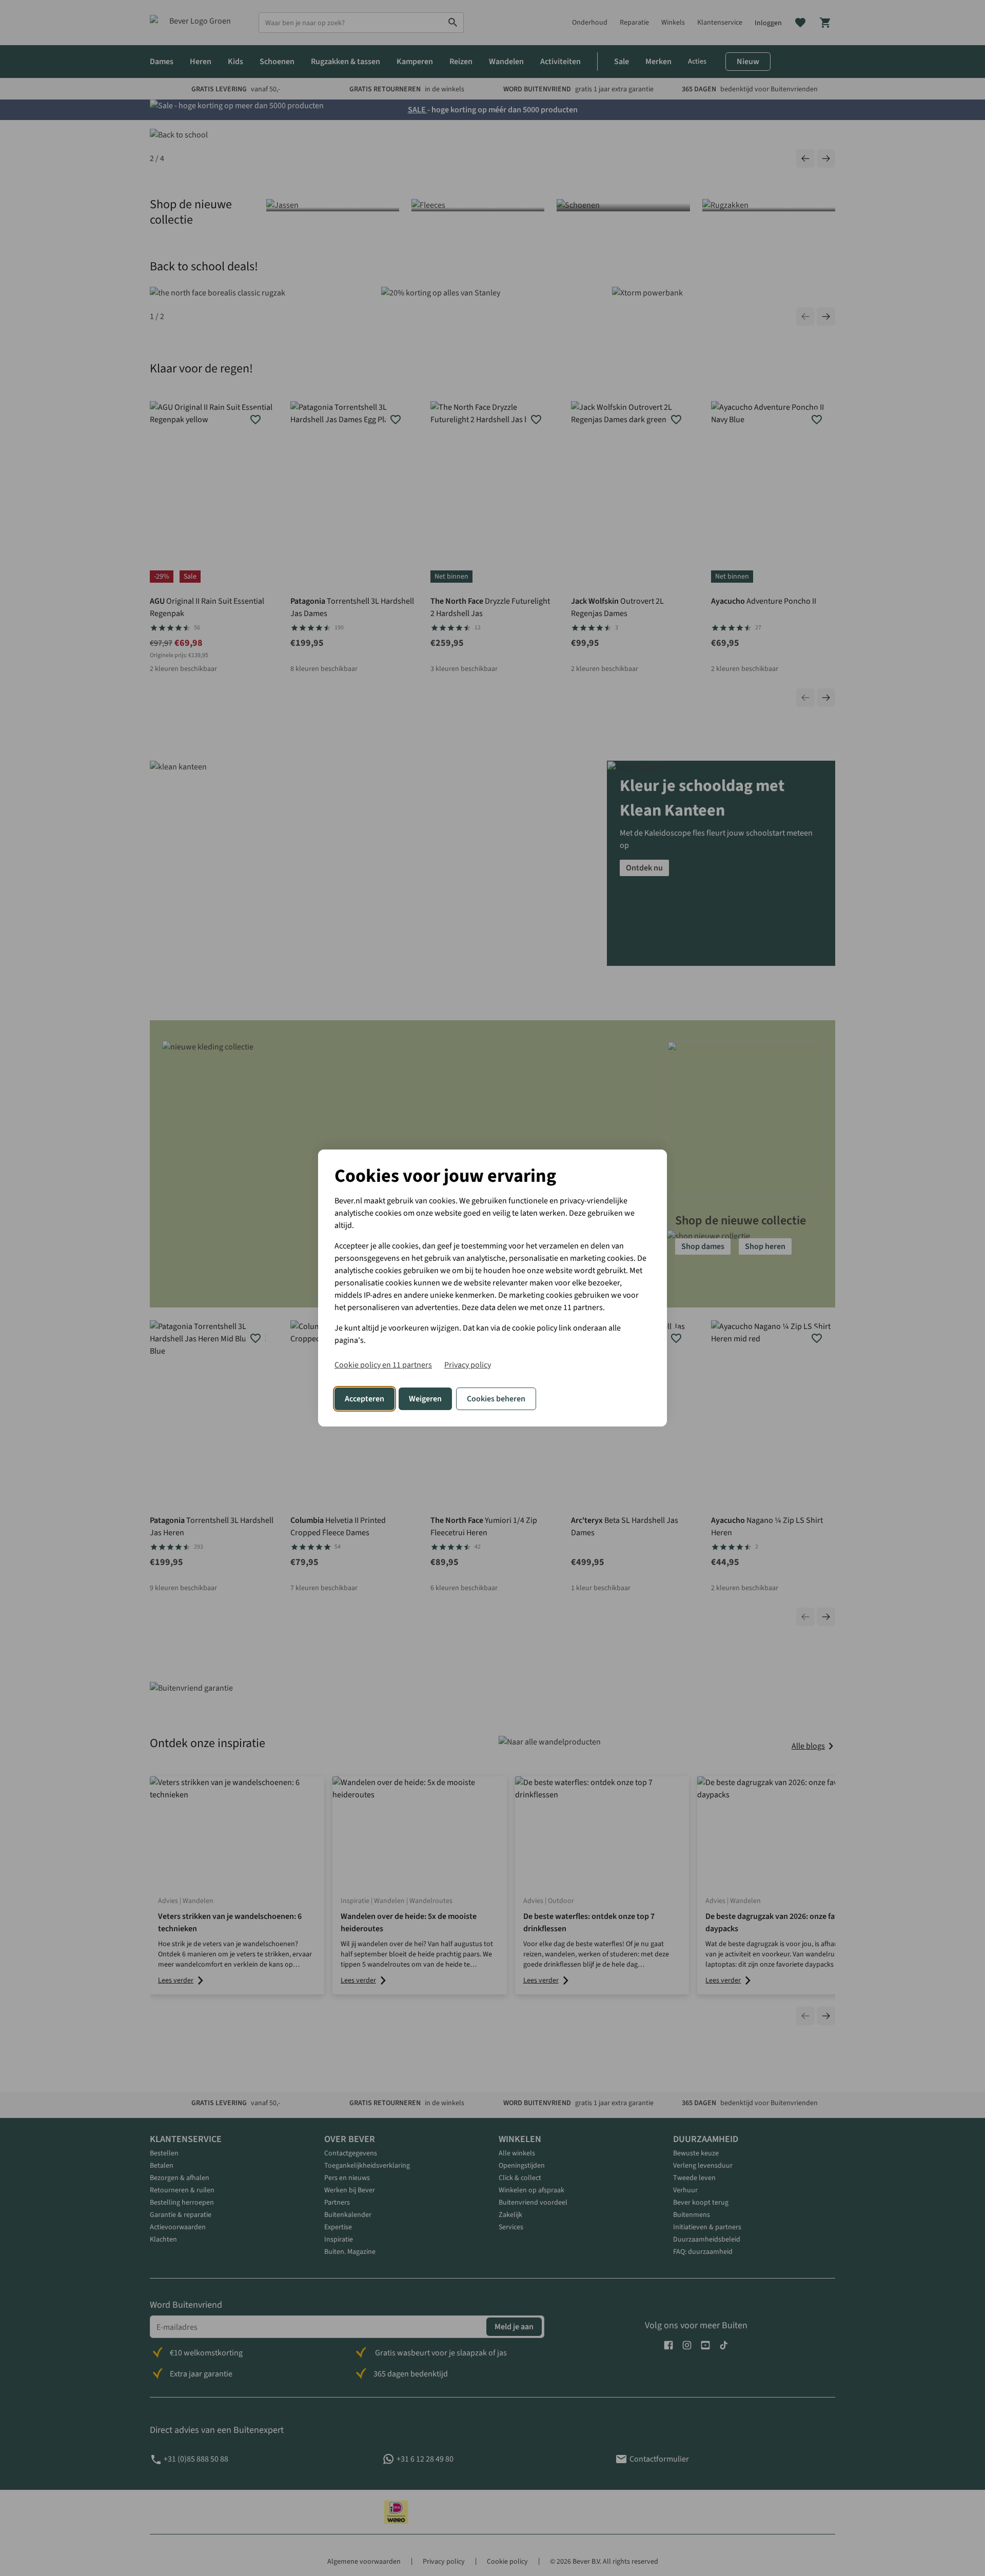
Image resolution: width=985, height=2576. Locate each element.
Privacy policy (468, 1365)
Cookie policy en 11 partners (383, 1365)
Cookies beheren (496, 1399)
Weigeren (425, 1399)
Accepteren (365, 1399)
